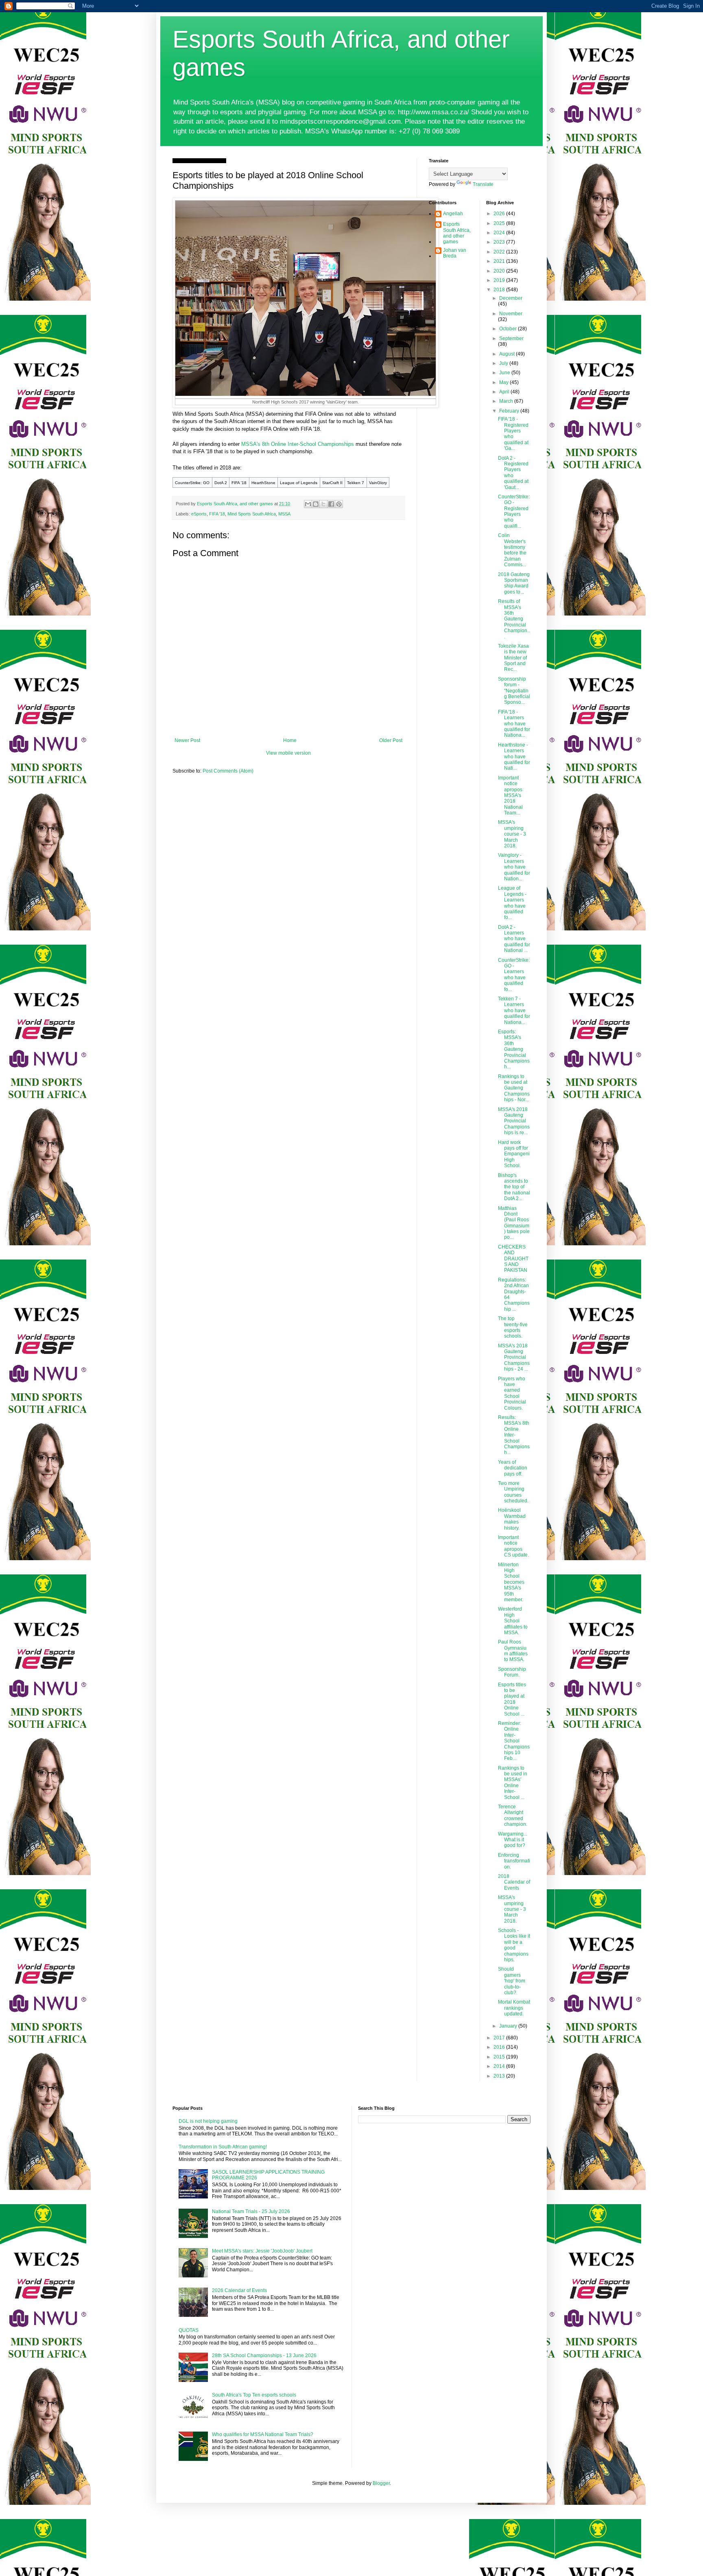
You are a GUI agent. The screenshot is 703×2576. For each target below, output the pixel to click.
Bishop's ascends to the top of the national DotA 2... (514, 1187)
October (509, 329)
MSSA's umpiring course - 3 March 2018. (512, 834)
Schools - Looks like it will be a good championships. (514, 1945)
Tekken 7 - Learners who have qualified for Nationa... (514, 1011)
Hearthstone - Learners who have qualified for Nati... (514, 757)
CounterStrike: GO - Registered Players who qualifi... (514, 511)
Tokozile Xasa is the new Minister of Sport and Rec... (513, 658)
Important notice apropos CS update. (513, 1546)
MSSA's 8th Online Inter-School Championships (298, 444)
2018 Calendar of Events (514, 1882)
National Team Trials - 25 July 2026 (251, 2211)
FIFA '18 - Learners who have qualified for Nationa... (514, 724)
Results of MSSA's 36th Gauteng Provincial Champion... (514, 619)
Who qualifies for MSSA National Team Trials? (263, 2434)
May (504, 382)
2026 (500, 214)
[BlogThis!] (316, 504)
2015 (500, 2057)
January (509, 2026)
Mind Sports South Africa (252, 514)
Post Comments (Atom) (228, 771)
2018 (500, 290)
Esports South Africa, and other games (457, 233)
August (508, 354)
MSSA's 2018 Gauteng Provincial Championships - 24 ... (514, 1358)
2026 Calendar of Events (239, 2290)
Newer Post (187, 740)
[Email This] (308, 504)
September (511, 338)
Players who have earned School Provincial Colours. (512, 1393)
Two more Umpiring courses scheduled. (513, 1492)
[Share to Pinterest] (339, 504)
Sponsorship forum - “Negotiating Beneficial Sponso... (514, 691)
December (511, 298)
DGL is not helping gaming (208, 2121)
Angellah (453, 214)
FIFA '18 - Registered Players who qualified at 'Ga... (513, 434)
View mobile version (288, 753)
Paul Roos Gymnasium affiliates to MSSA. (513, 1651)
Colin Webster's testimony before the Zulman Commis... (512, 550)
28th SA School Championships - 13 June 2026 (264, 2356)
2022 (500, 252)
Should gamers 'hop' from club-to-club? (512, 1981)
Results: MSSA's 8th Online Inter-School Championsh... (514, 1435)
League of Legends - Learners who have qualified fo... (512, 903)
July (504, 363)
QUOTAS (189, 2330)
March (507, 401)
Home (290, 740)
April (505, 392)
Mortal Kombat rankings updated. (514, 2008)
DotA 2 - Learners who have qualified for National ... (514, 939)
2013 (500, 2076)
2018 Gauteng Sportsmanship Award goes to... (514, 583)
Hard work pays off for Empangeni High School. (514, 1154)
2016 (500, 2047)
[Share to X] (323, 504)
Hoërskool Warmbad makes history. (512, 1519)
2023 (500, 242)
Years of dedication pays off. (513, 1468)
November (511, 314)
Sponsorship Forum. (512, 1672)
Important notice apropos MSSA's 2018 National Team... (510, 795)
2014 (500, 2066)
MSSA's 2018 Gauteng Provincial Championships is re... (514, 1121)
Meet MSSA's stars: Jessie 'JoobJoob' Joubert (262, 2251)
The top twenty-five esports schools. (513, 1327)
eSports (199, 514)
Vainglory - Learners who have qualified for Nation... (514, 867)
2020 (500, 271)
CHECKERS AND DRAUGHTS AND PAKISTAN (513, 1259)
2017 (500, 2038)
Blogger (381, 2483)
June (505, 373)
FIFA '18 (217, 514)
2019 (500, 280)
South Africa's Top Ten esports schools (254, 2395)
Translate (483, 184)
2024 (500, 233)
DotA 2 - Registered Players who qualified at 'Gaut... (513, 473)
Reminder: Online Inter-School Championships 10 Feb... (514, 1741)
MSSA (284, 514)
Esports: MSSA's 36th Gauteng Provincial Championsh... (514, 1049)
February (510, 411)
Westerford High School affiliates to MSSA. (513, 1621)
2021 (500, 261)
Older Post (391, 740)
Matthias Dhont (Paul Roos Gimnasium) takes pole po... (514, 1223)
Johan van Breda (455, 253)
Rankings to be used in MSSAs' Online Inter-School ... (513, 1783)
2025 (500, 223)
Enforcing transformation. (514, 1861)
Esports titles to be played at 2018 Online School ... (512, 1699)
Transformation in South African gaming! (223, 2147)
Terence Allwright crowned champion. (513, 1815)
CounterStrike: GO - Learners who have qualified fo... (514, 975)
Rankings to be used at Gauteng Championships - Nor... (514, 1088)
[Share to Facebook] (331, 504)
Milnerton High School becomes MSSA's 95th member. (511, 1582)
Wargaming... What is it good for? (513, 1840)
